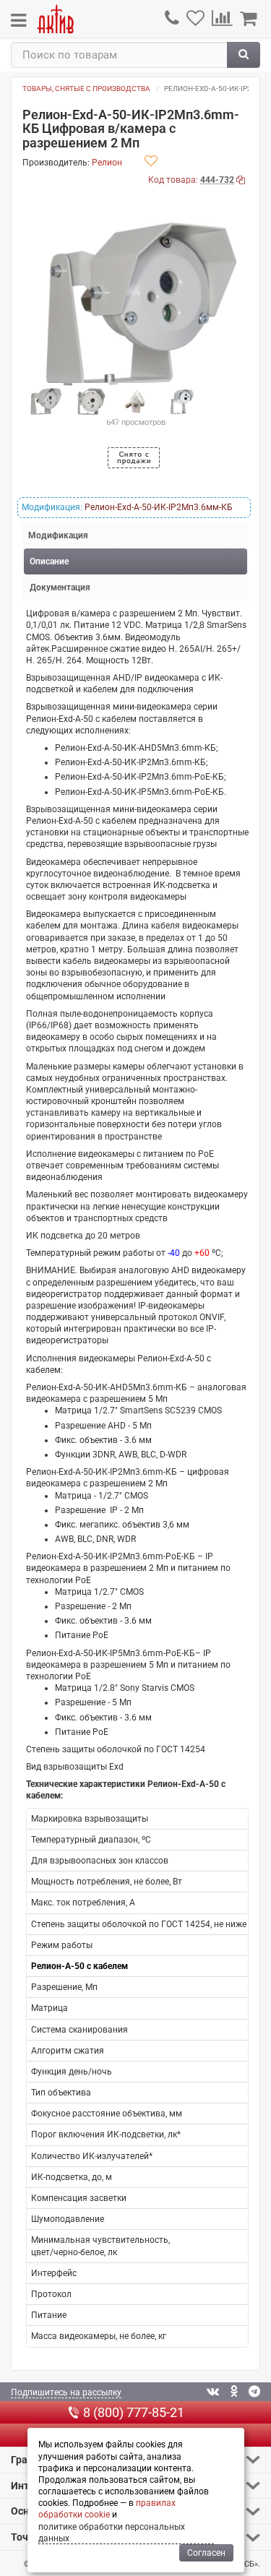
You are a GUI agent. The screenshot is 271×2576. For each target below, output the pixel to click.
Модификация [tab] (58, 535)
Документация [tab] (60, 587)
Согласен (206, 2553)
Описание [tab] (49, 561)
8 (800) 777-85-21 (134, 2412)
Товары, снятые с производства (86, 89)
